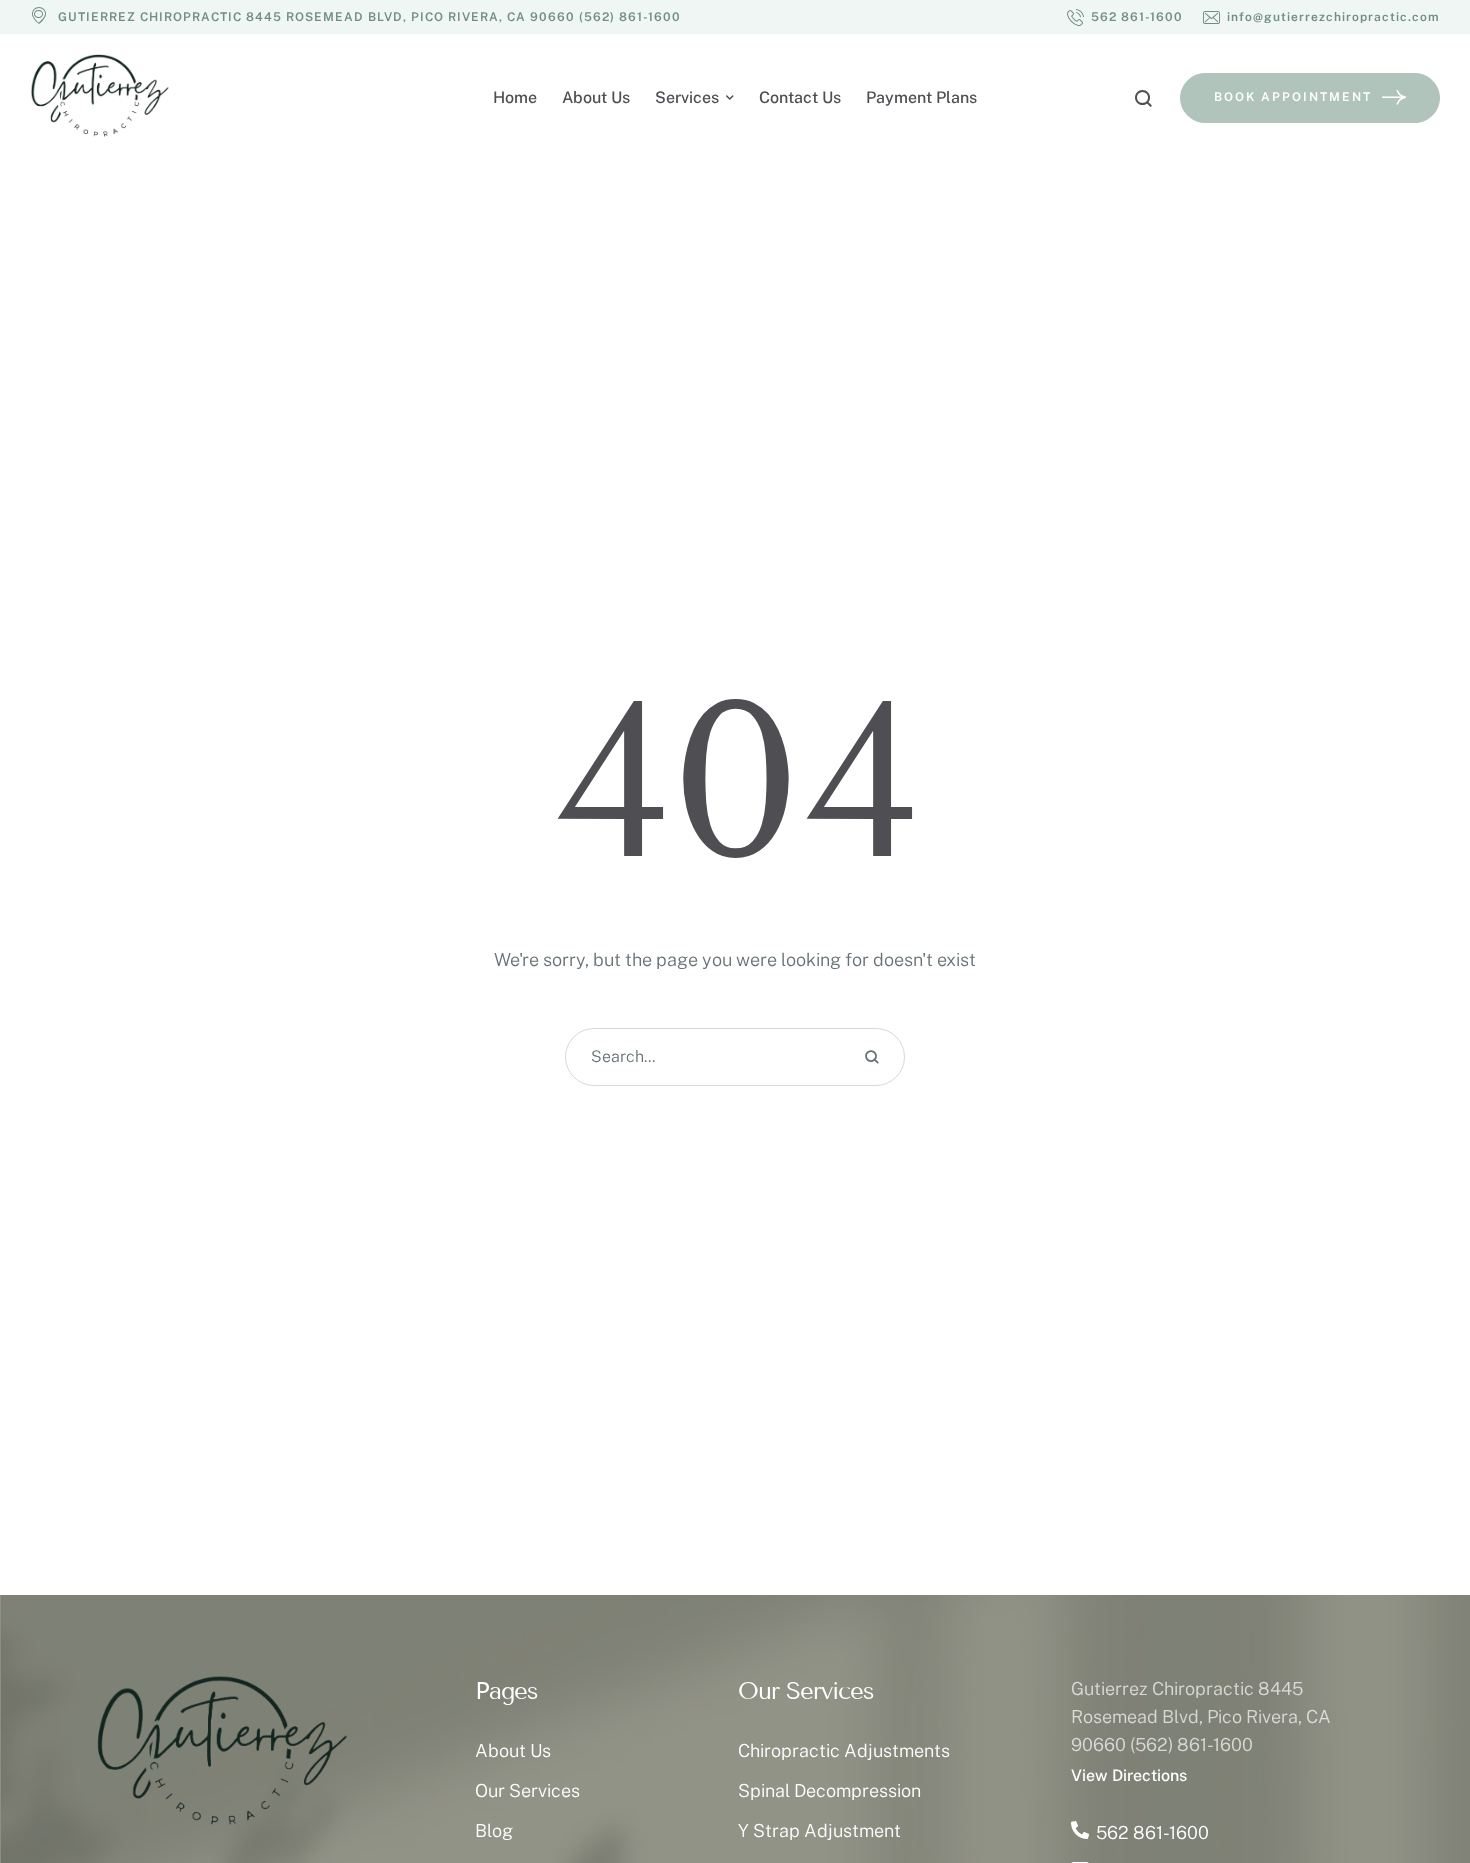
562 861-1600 (1152, 1832)
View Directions (1129, 1775)
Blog (494, 1830)
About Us (513, 1750)
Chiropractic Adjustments (844, 1750)
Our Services (527, 1790)
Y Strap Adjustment (819, 1830)
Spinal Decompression (829, 1790)
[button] (1125, 17)
